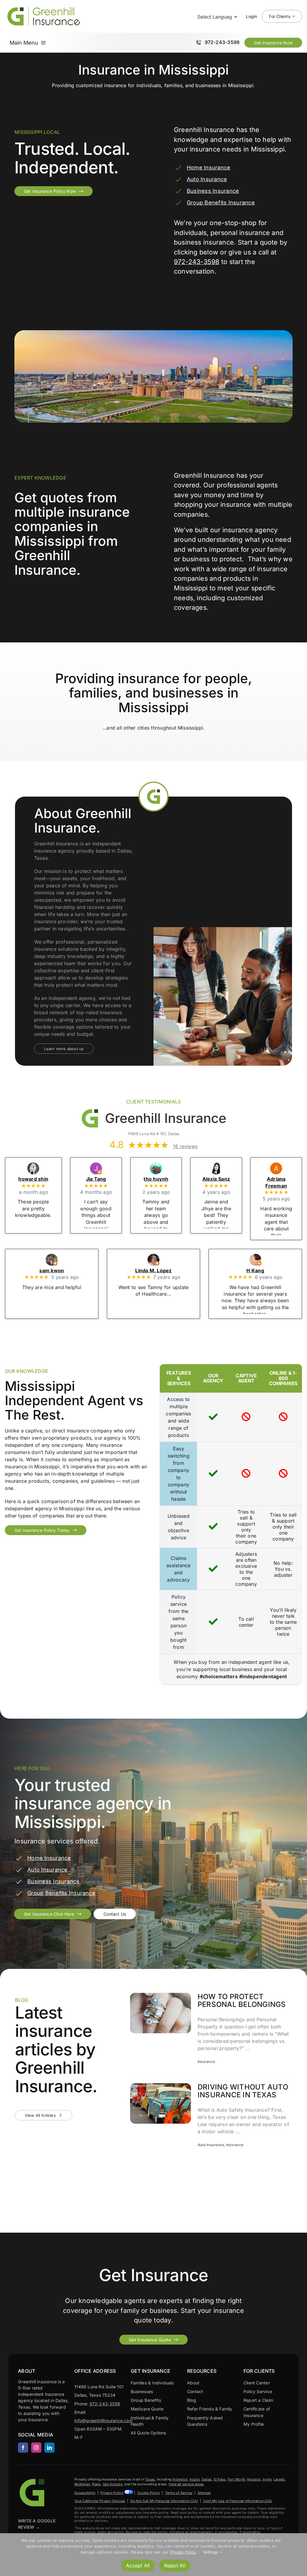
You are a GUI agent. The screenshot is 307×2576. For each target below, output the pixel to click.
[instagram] (36, 2448)
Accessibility (85, 2493)
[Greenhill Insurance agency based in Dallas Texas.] (33, 2479)
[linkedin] (49, 2448)
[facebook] (23, 2448)
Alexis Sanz (216, 1179)
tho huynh (156, 1179)
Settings (211, 2552)
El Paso (220, 2479)
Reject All (175, 2566)
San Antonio (113, 2484)
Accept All (138, 2566)
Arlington (180, 2479)
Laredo (279, 2479)
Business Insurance (213, 191)
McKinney (82, 2484)
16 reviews (185, 1146)
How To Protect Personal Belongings (242, 2000)
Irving (267, 2479)
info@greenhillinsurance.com (103, 2420)
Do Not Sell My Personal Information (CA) (164, 2501)
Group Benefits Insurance (221, 203)
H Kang (255, 1270)
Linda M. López (153, 1270)
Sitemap (204, 2493)
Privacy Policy (112, 2493)
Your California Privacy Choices (100, 2501)
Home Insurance (209, 167)
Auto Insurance (207, 179)
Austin (195, 2479)
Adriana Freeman (276, 1182)
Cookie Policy (149, 2493)
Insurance (206, 2061)
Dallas (207, 2479)
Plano (97, 2484)
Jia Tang (96, 1179)
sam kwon (52, 1270)
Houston (254, 2479)
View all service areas (186, 2484)
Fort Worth (236, 2479)
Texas (150, 2479)
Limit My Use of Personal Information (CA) (238, 2501)
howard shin (33, 1179)
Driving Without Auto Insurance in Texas (243, 2091)
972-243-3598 (197, 262)
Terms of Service (179, 2493)
